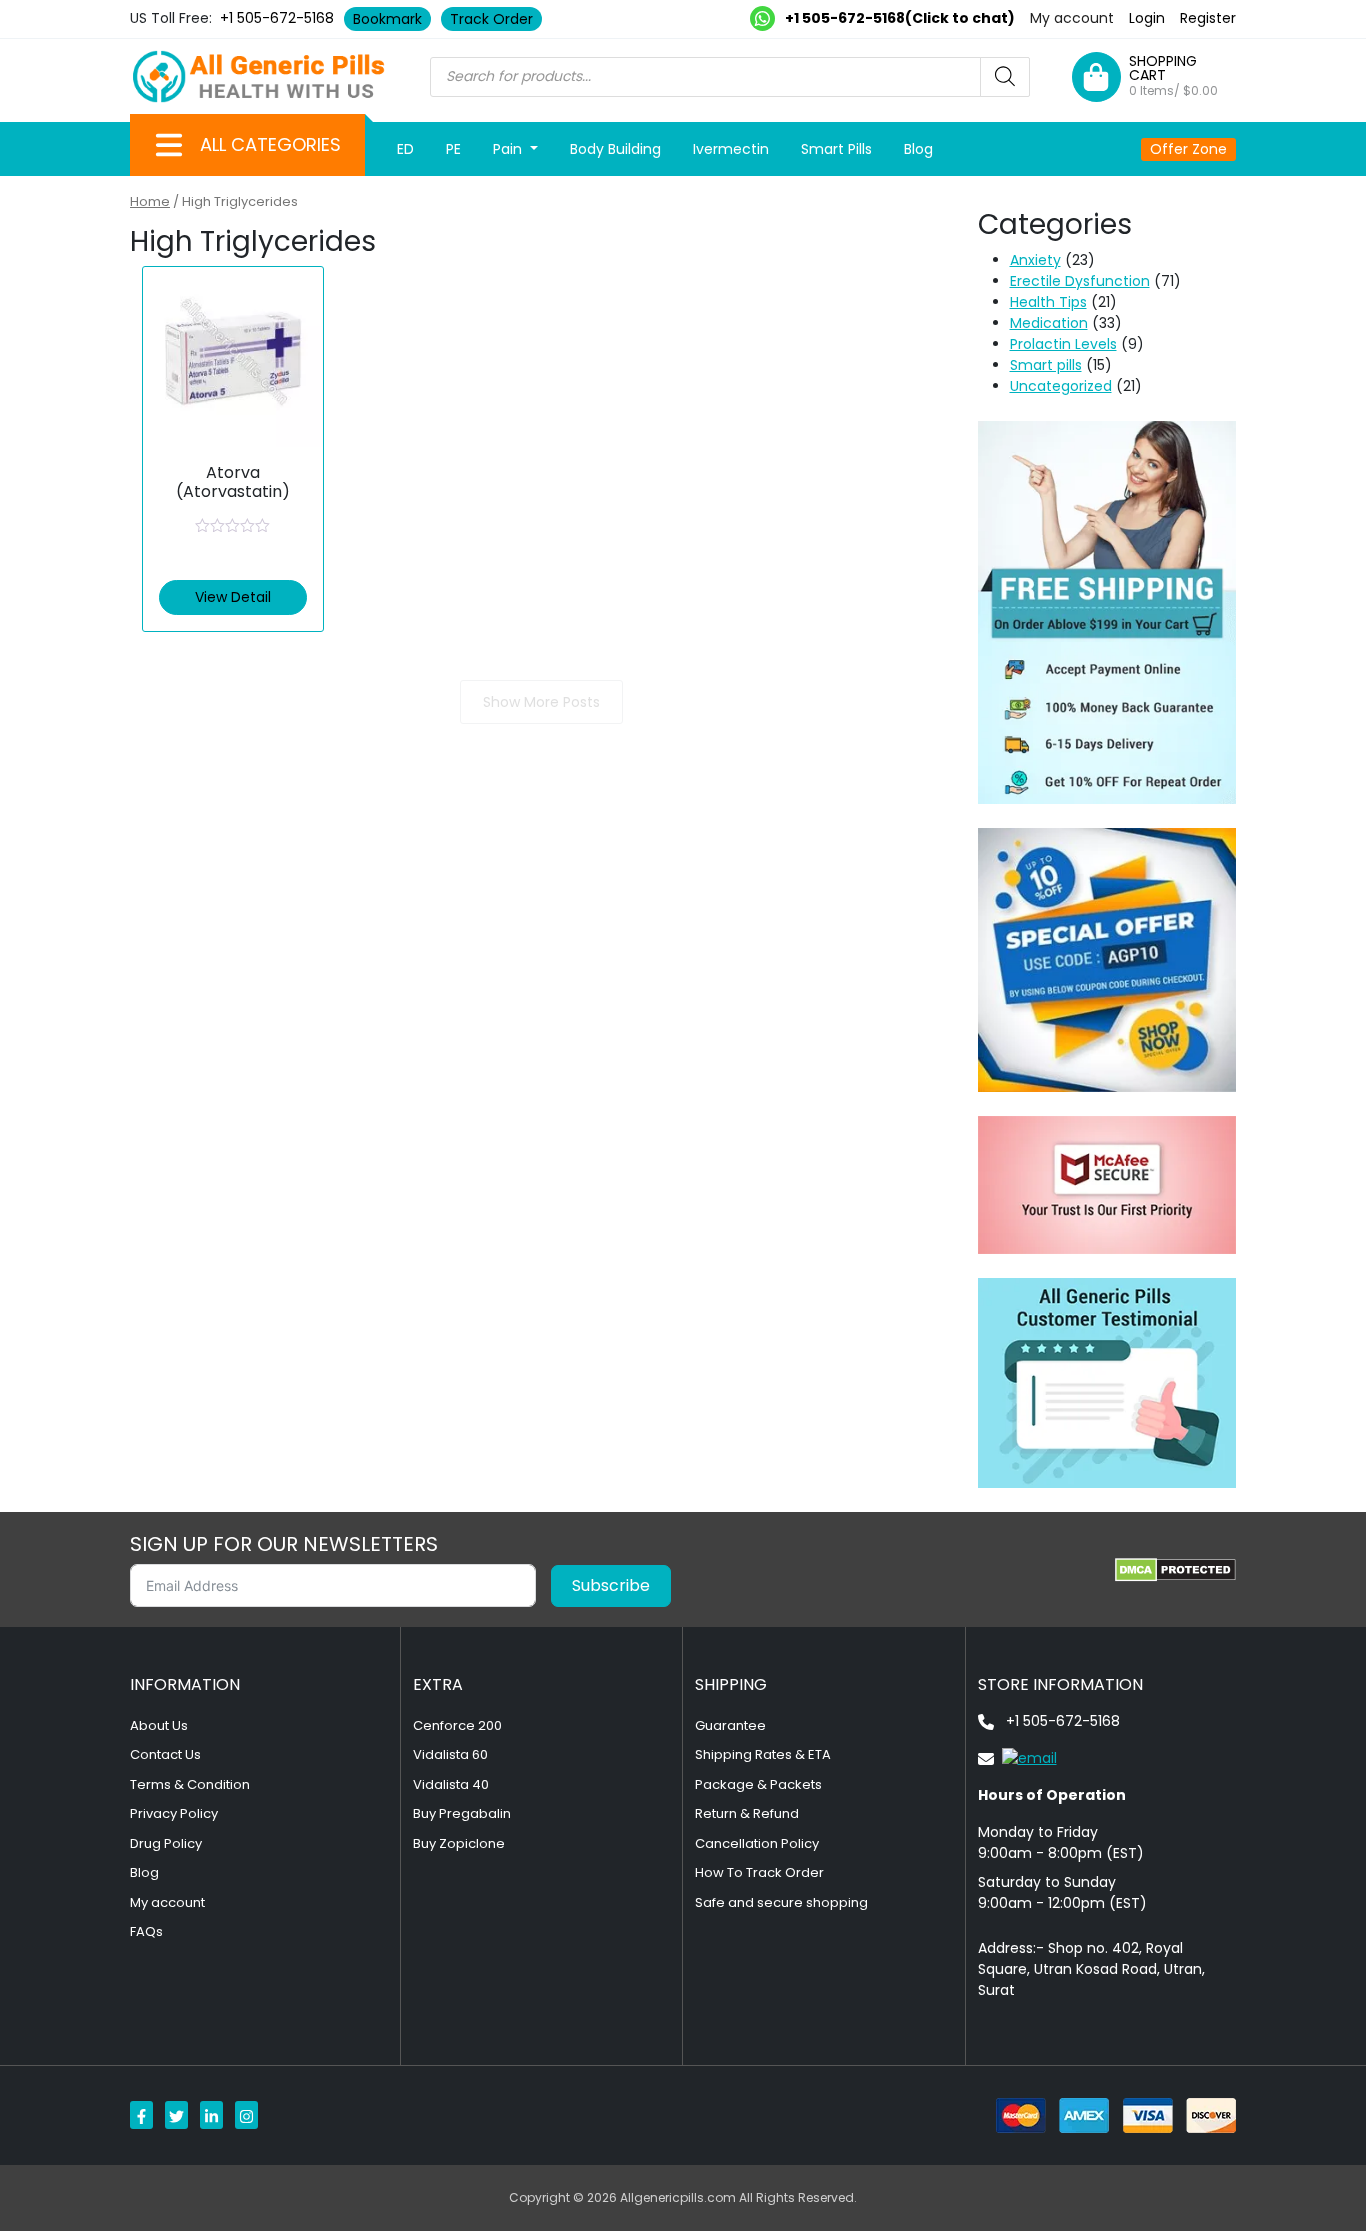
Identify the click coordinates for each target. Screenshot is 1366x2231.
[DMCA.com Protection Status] (1175, 1570)
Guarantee (730, 1725)
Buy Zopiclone (459, 1843)
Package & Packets (758, 1784)
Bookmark (387, 19)
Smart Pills (836, 149)
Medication (1049, 323)
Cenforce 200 (457, 1725)
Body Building (615, 149)
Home (150, 201)
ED (405, 149)
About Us (159, 1725)
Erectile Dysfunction (1080, 281)
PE (453, 149)
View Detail (233, 597)
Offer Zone (1188, 149)
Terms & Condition (190, 1784)
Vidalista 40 (451, 1784)
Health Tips (1048, 302)
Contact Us (165, 1754)
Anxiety (1035, 260)
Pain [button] (509, 149)
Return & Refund (747, 1813)
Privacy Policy (174, 1813)
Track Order (491, 19)
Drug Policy (166, 1843)
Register (1208, 18)
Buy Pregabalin (462, 1813)
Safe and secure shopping (781, 1902)
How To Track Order (759, 1872)
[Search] (1005, 77)
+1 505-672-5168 (277, 18)
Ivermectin (731, 149)
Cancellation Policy (757, 1843)
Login (1147, 18)
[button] (169, 145)
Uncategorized (1061, 386)
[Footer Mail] (1017, 1758)
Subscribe (611, 1585)
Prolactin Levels (1063, 344)
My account (1072, 18)
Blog (918, 149)
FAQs (146, 1931)
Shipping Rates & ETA (763, 1754)
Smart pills (1046, 365)
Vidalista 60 (450, 1754)
